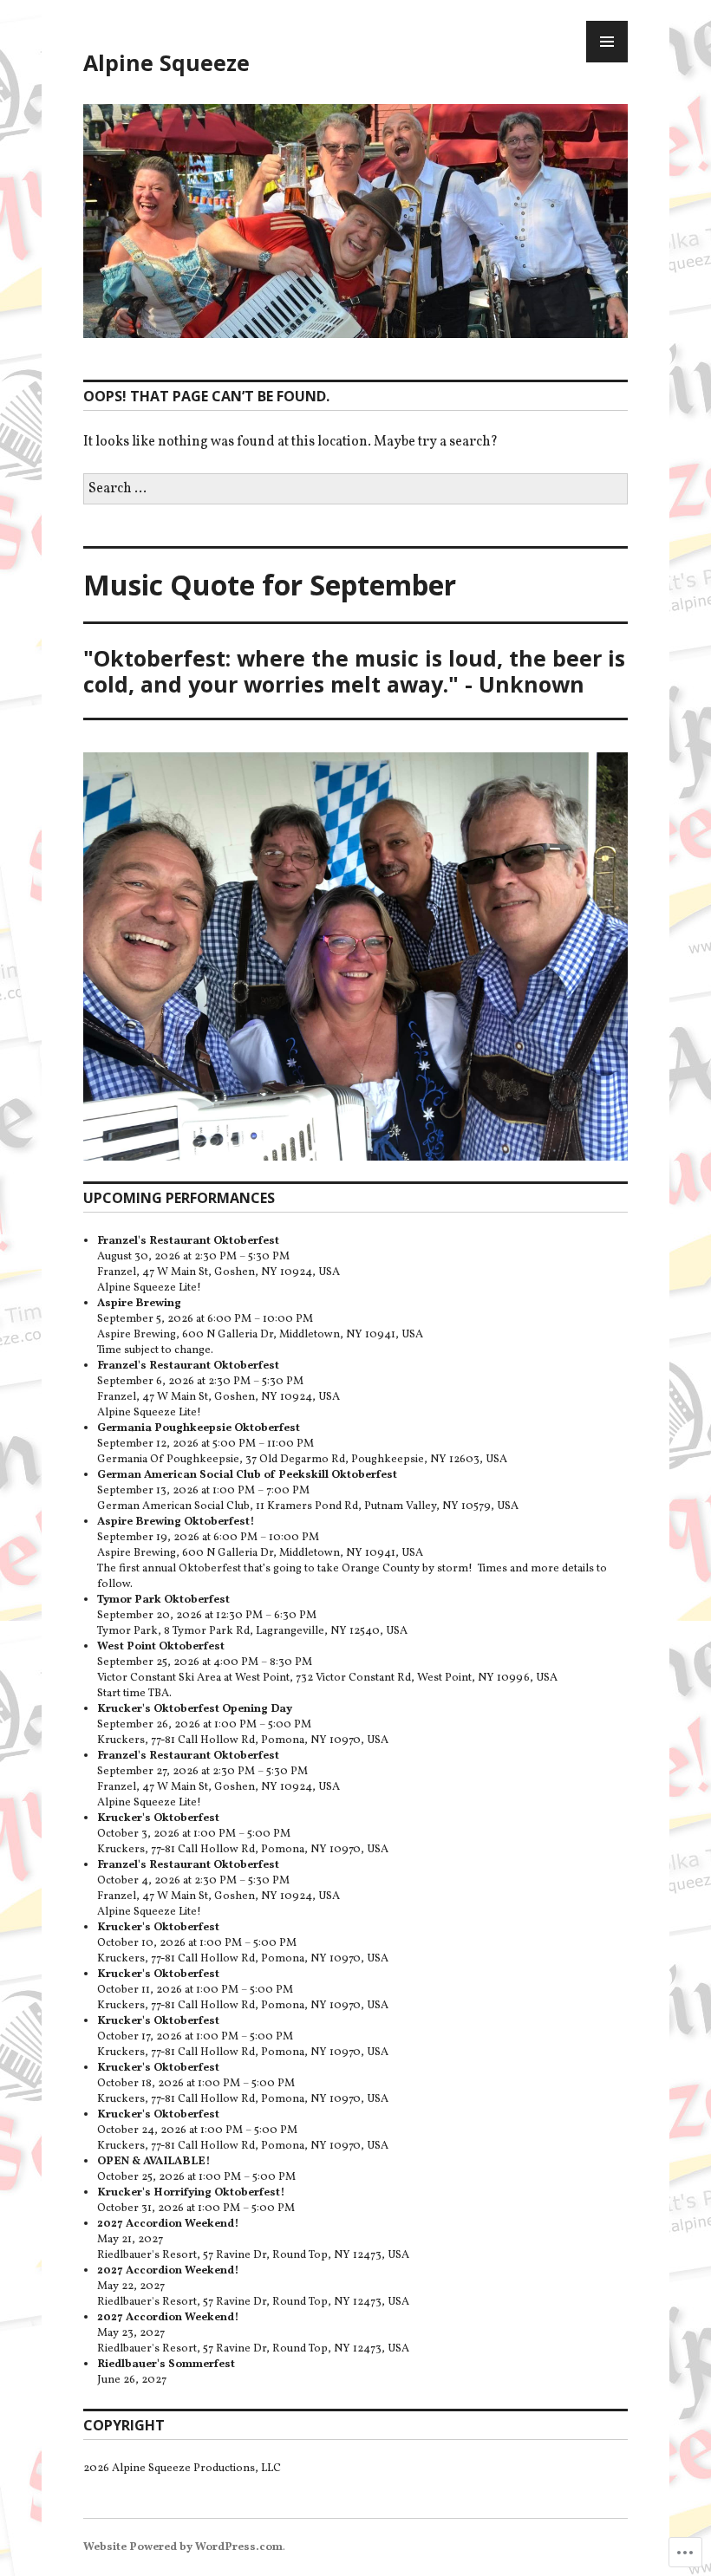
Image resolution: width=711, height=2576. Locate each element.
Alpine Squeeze (166, 62)
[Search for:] (355, 489)
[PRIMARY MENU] (607, 42)
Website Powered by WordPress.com (183, 2547)
